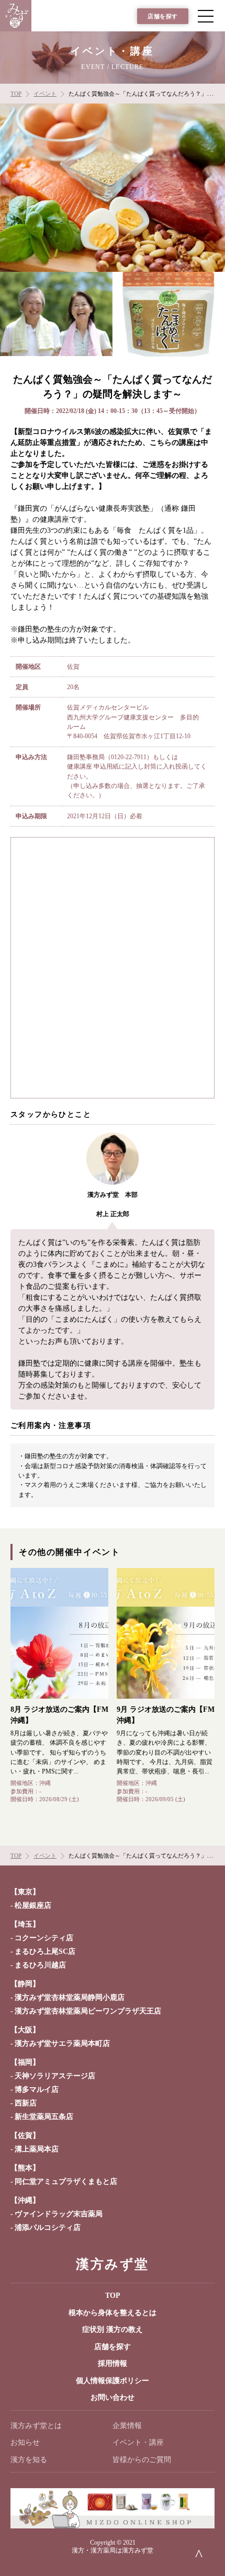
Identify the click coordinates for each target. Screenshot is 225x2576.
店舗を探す (163, 16)
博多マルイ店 (37, 2090)
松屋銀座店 (33, 1905)
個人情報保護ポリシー (113, 2381)
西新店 (26, 2103)
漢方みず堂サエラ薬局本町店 (62, 2043)
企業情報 (127, 2426)
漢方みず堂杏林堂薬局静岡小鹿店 (70, 1997)
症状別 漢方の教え (113, 2329)
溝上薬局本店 (37, 2149)
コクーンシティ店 (44, 1938)
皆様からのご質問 (142, 2460)
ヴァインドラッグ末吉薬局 (59, 2214)
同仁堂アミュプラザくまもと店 (66, 2182)
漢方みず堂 (112, 2264)
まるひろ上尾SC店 (45, 1951)
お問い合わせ (113, 2397)
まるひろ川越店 (40, 1965)
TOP (113, 2295)
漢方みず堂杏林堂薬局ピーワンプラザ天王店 (88, 2011)
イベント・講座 (138, 2442)
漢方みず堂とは (36, 2426)
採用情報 (113, 2363)
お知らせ (25, 2442)
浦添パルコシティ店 (48, 2228)
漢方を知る (29, 2460)
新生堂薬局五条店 (44, 2117)
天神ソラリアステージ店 (55, 2076)
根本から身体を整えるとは (113, 2313)
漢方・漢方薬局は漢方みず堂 (113, 2550)
